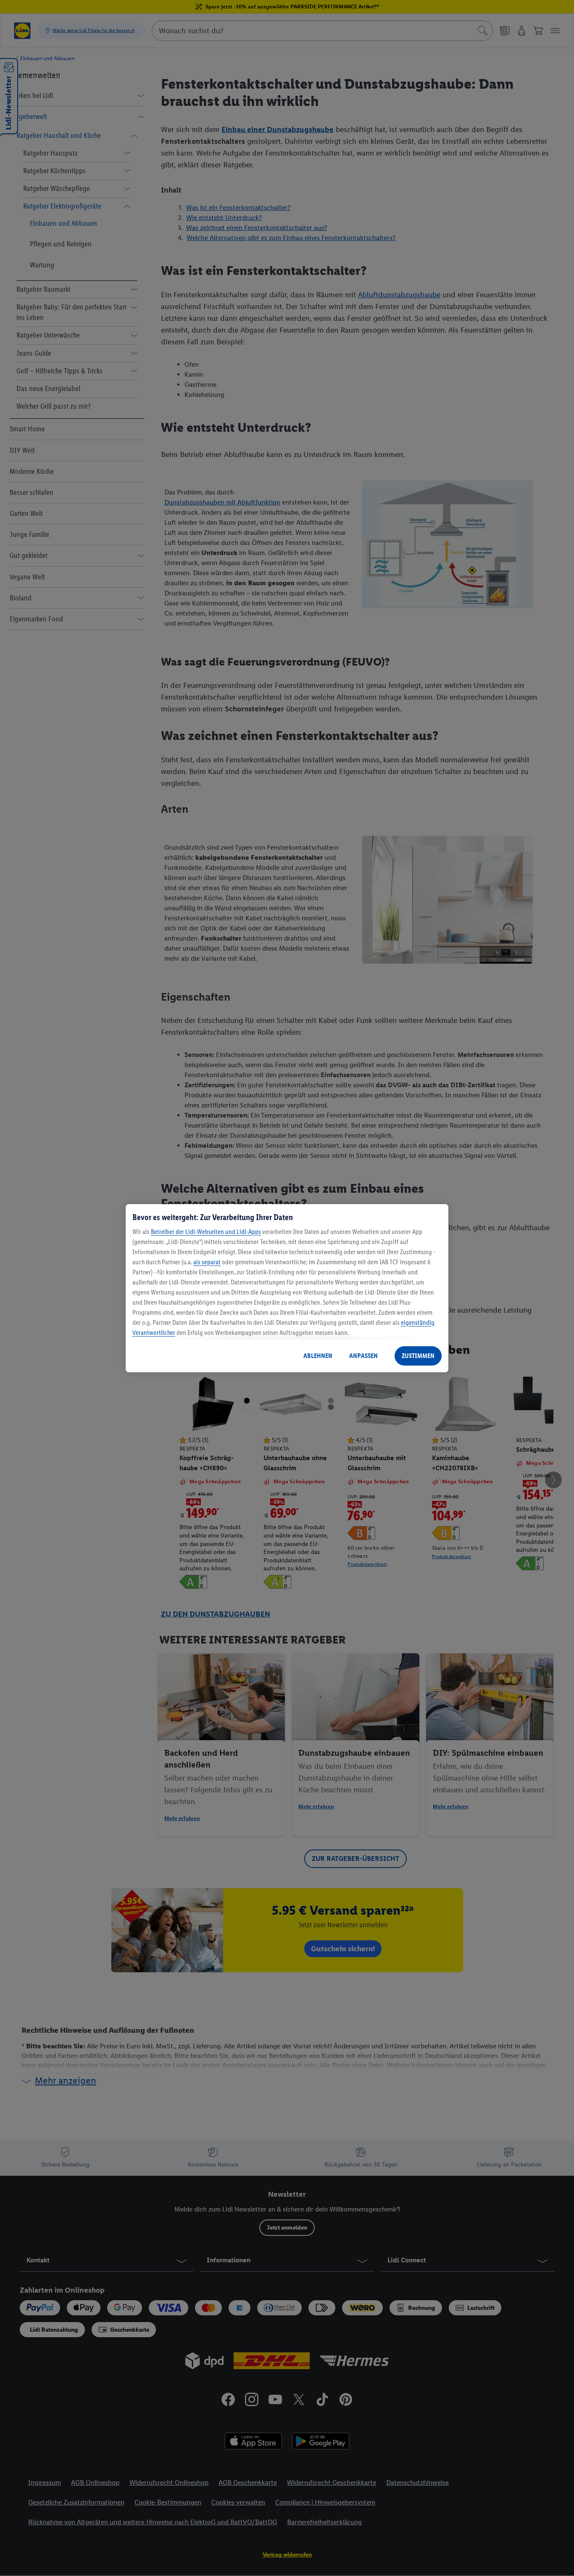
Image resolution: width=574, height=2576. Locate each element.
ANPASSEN (363, 1356)
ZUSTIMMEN (418, 1356)
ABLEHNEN (318, 1356)
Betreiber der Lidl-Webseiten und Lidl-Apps (206, 1232)
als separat (207, 1262)
